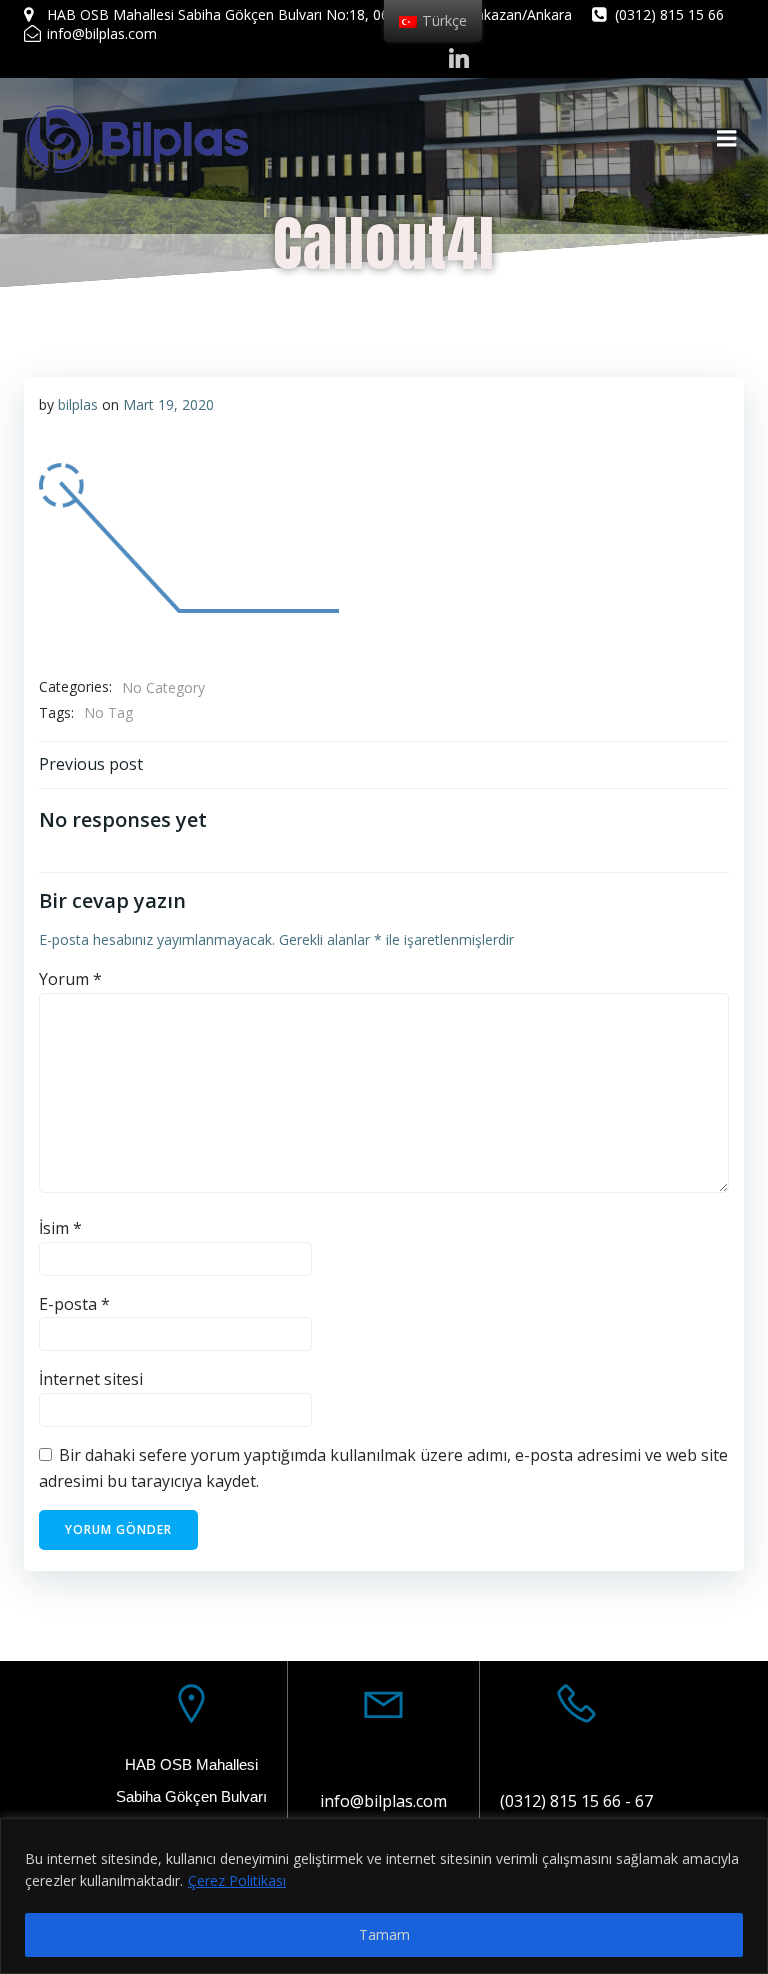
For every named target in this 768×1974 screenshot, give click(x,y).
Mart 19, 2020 (168, 404)
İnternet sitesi (91, 1379)
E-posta (74, 1304)
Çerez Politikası (237, 1880)
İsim (60, 1228)
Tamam (384, 1934)
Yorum (70, 979)
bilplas (78, 404)
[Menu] (727, 139)
